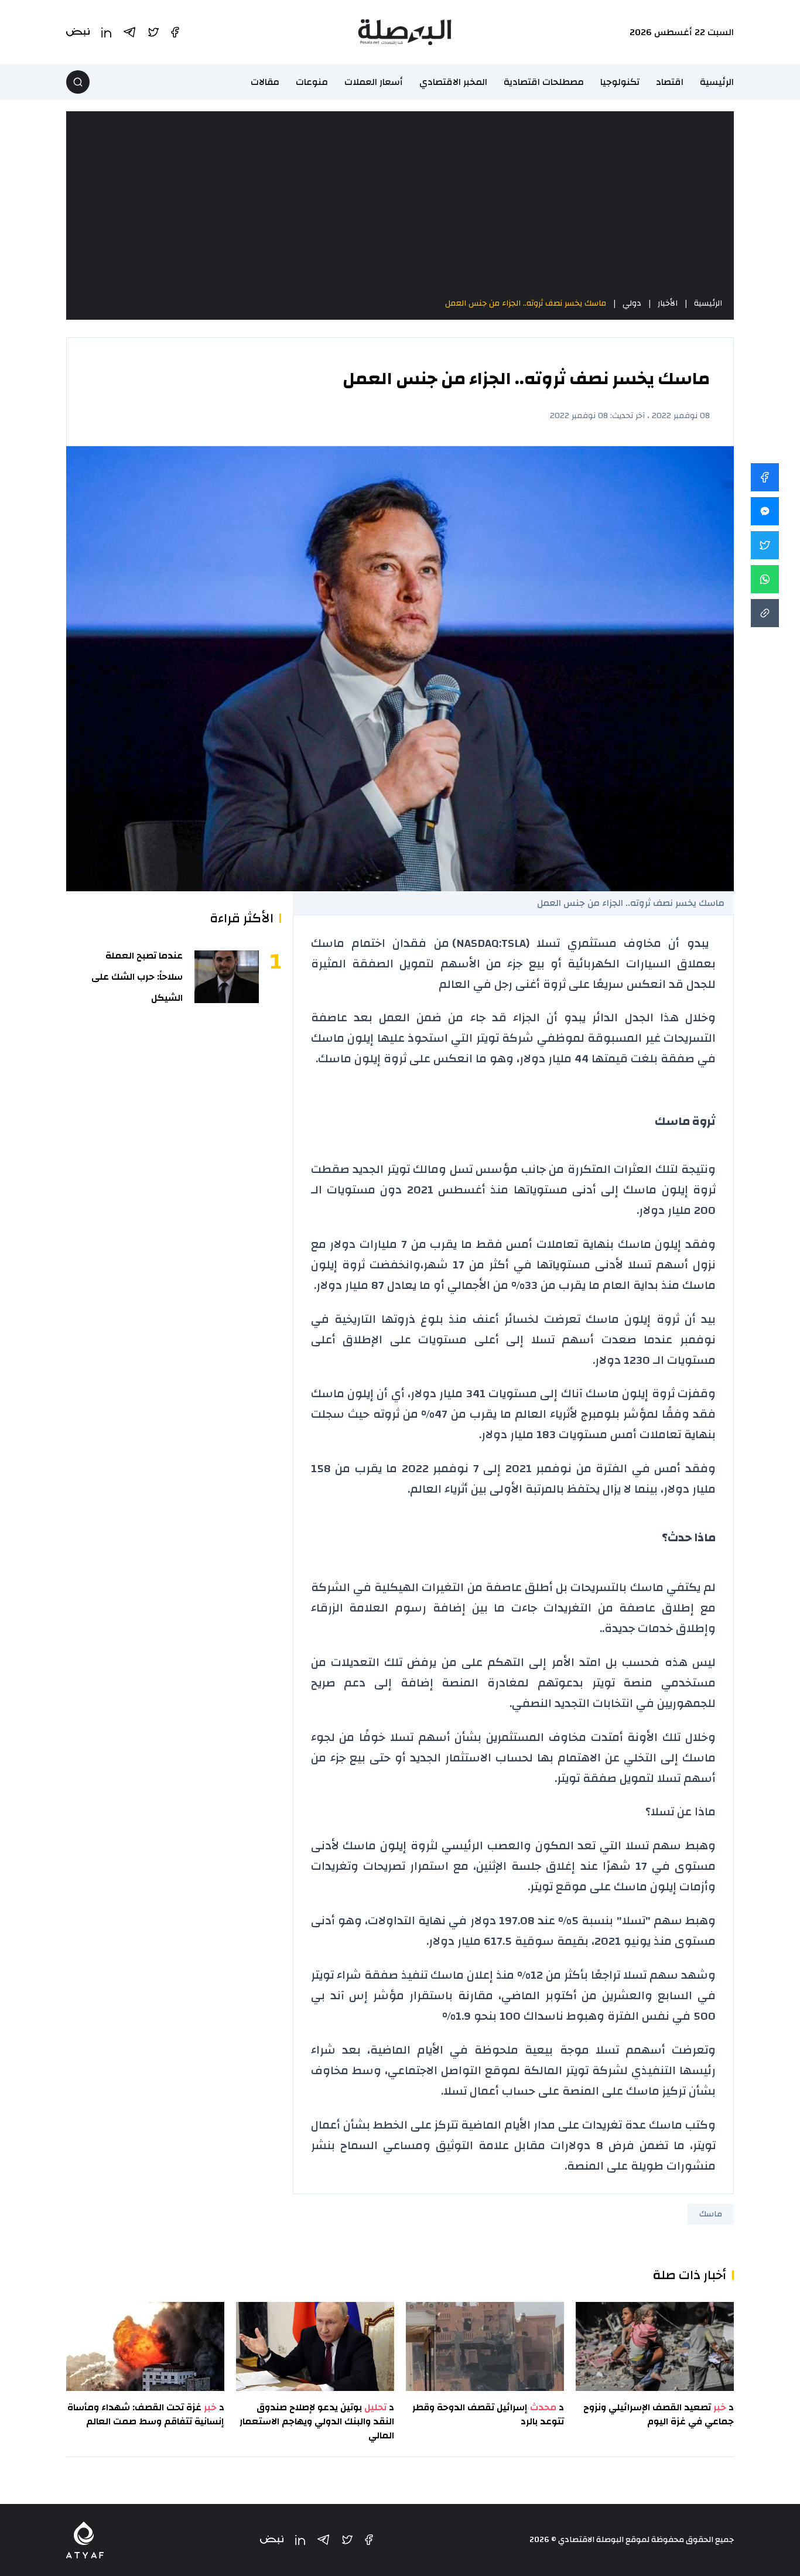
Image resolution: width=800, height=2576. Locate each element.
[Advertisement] (400, 204)
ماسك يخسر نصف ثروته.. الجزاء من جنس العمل (526, 303)
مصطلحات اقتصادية (544, 82)
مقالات (265, 82)
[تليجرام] (323, 2540)
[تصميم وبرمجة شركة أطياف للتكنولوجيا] (85, 2540)
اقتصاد (670, 82)
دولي (632, 303)
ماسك (711, 2214)
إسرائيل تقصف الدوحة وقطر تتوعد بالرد (488, 2414)
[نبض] (272, 2540)
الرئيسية (717, 82)
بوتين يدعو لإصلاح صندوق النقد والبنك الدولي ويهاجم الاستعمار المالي (317, 2421)
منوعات (312, 82)
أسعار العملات (374, 82)
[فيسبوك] (369, 2540)
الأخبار (668, 303)
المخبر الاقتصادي (453, 82)
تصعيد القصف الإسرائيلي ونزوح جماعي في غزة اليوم (659, 2414)
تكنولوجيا (620, 82)
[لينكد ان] (300, 2540)
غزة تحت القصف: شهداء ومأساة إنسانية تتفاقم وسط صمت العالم (146, 2414)
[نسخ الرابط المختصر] (765, 613)
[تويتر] (347, 2540)
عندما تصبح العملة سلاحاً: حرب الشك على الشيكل (137, 977)
